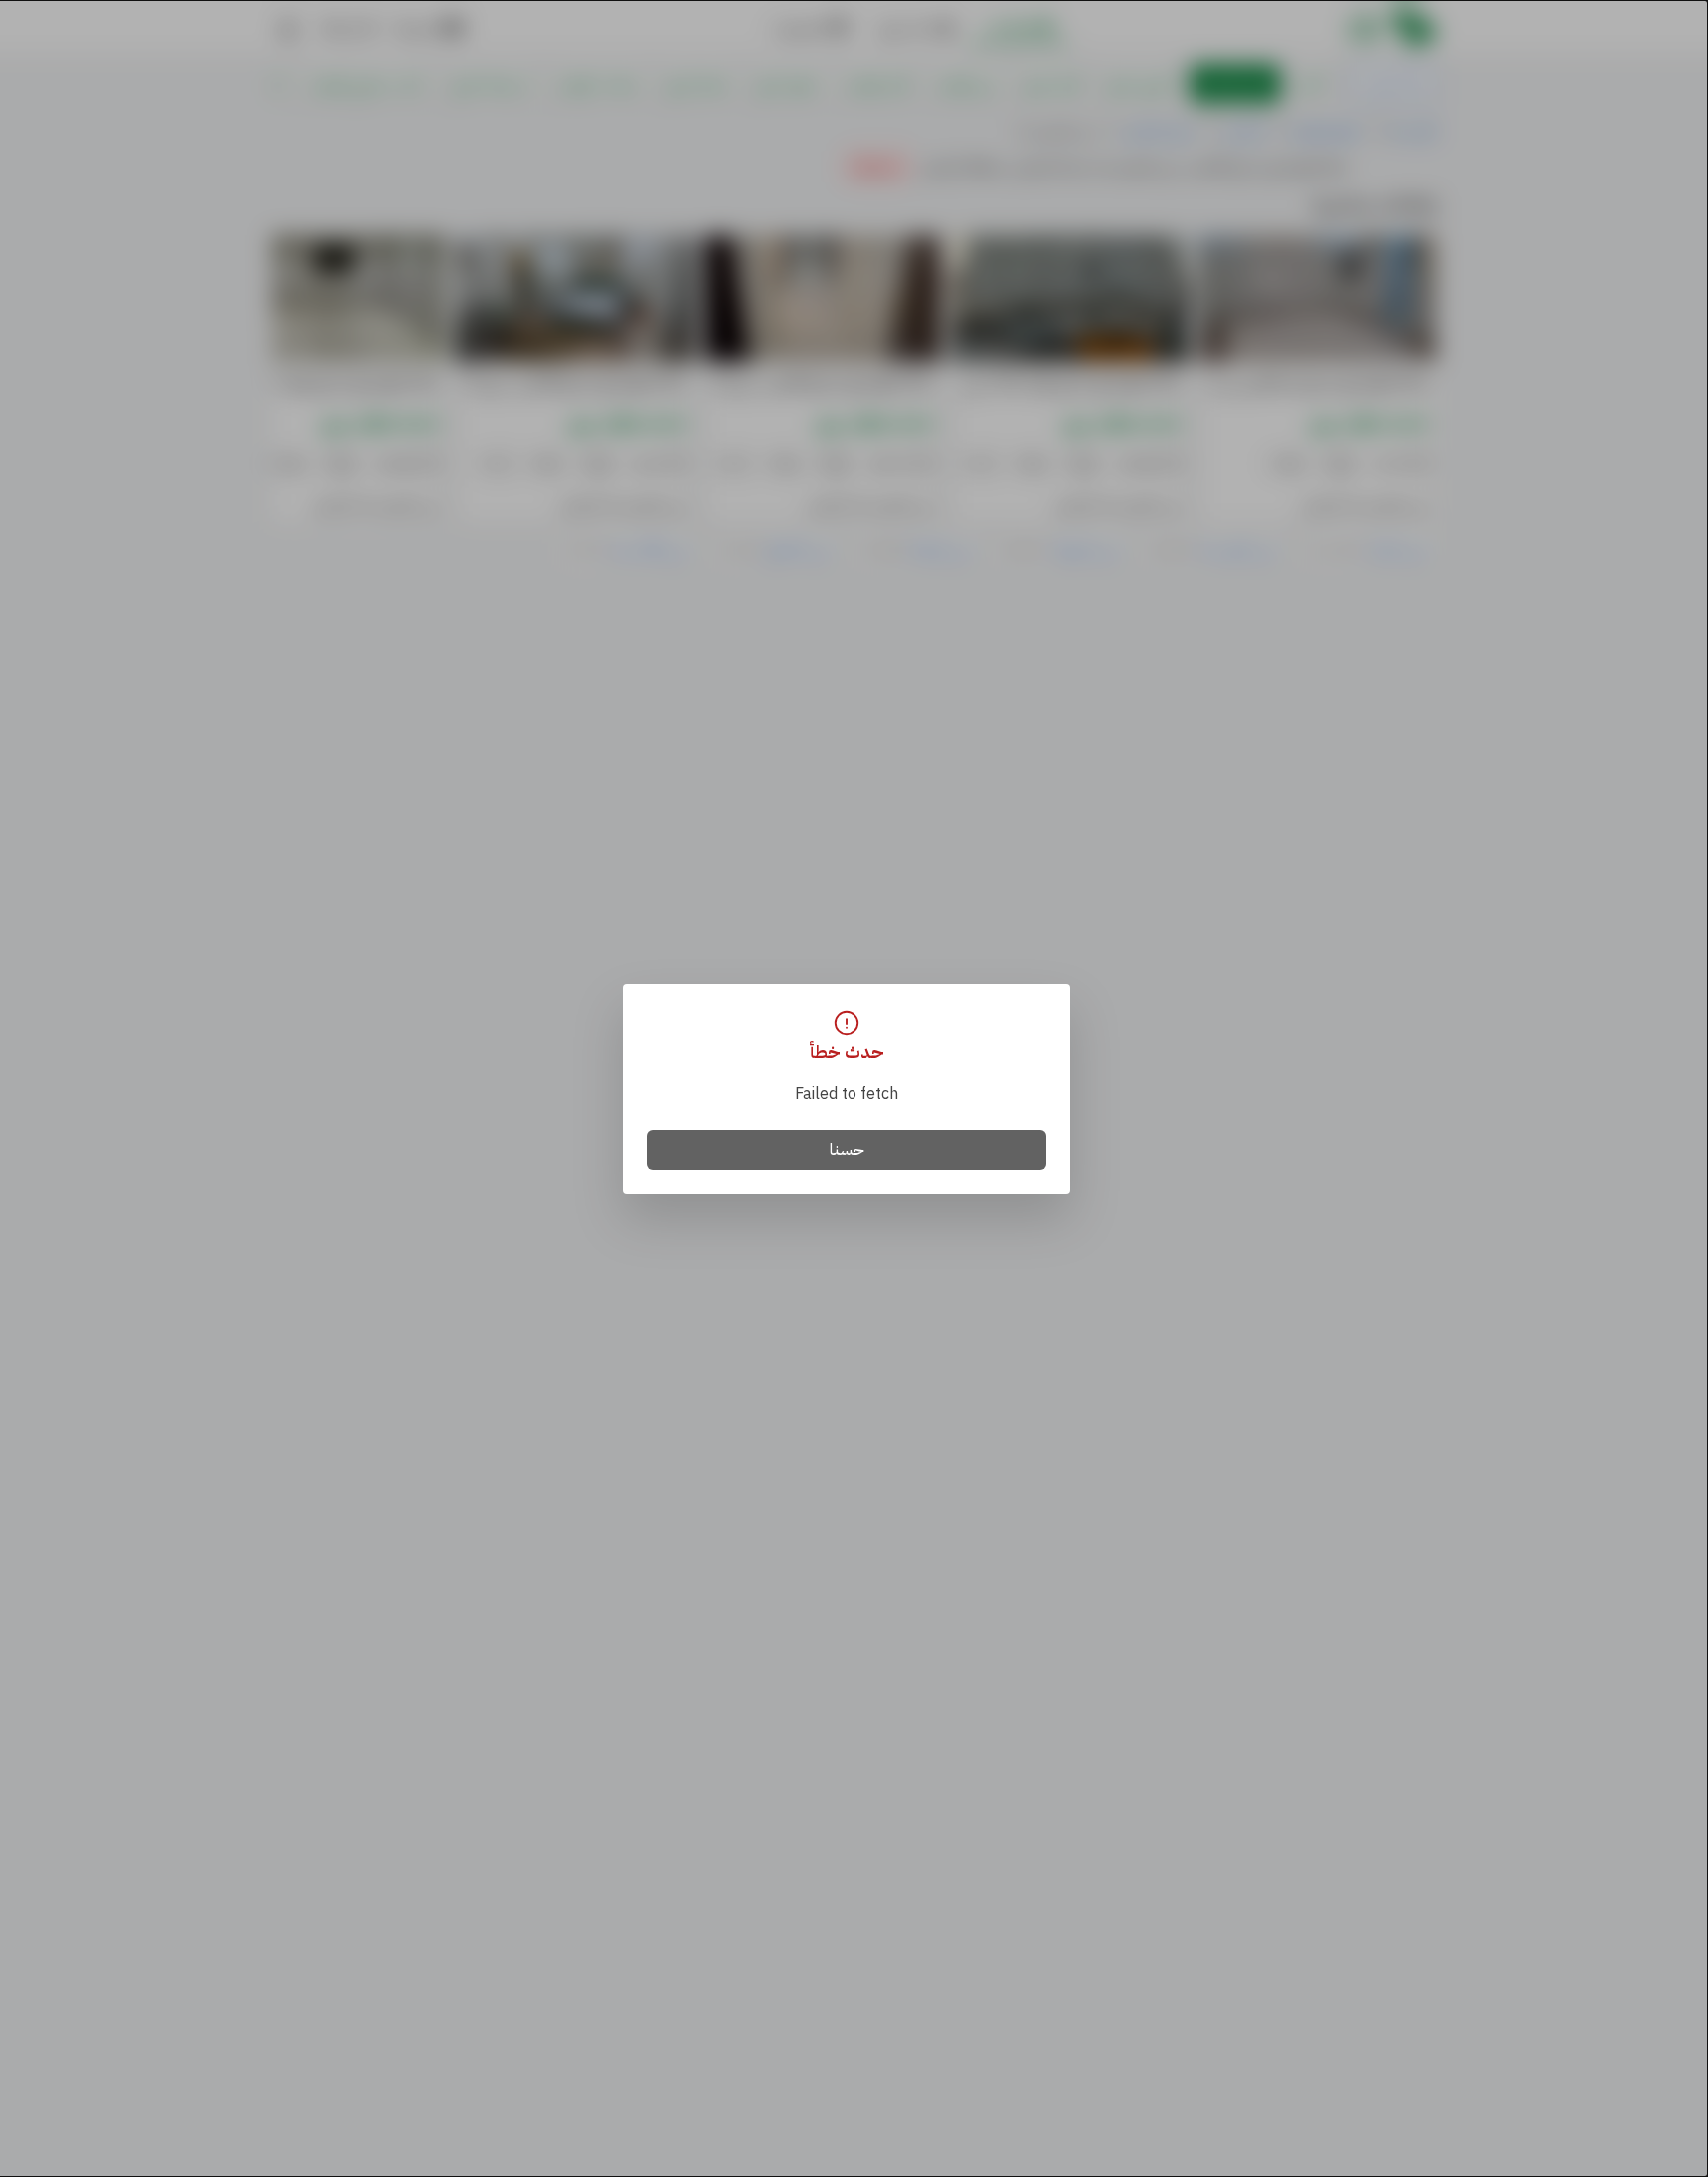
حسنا (847, 1150)
